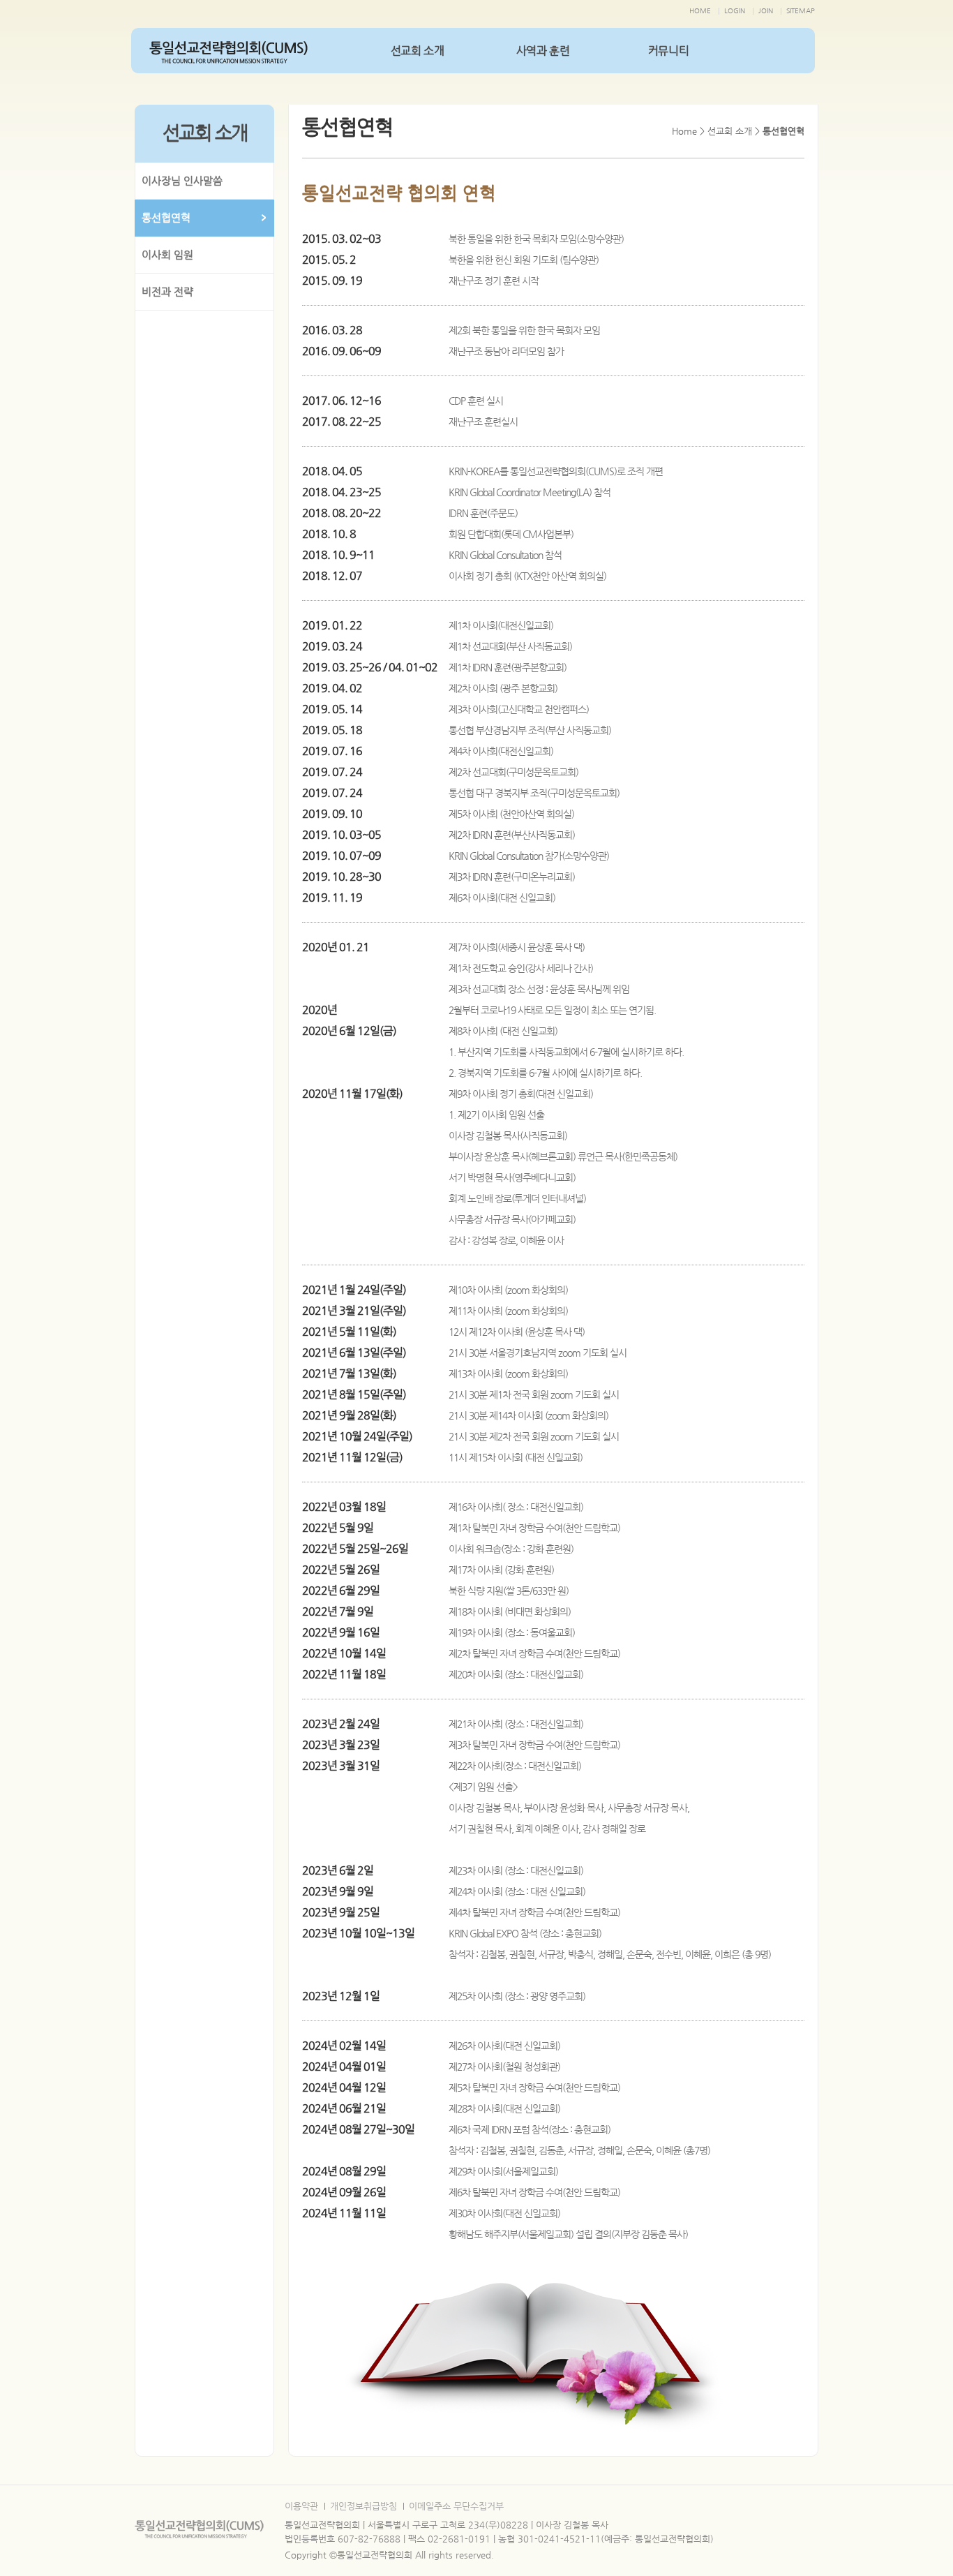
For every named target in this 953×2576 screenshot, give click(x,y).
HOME (700, 11)
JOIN (766, 11)
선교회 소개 (418, 51)
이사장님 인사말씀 (182, 180)
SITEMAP (801, 11)
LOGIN (735, 11)
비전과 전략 (167, 291)
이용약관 (301, 2506)
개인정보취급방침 (363, 2506)
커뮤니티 (668, 51)
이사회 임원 (167, 254)
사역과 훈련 (543, 51)
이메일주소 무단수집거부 (456, 2506)
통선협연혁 (166, 217)
